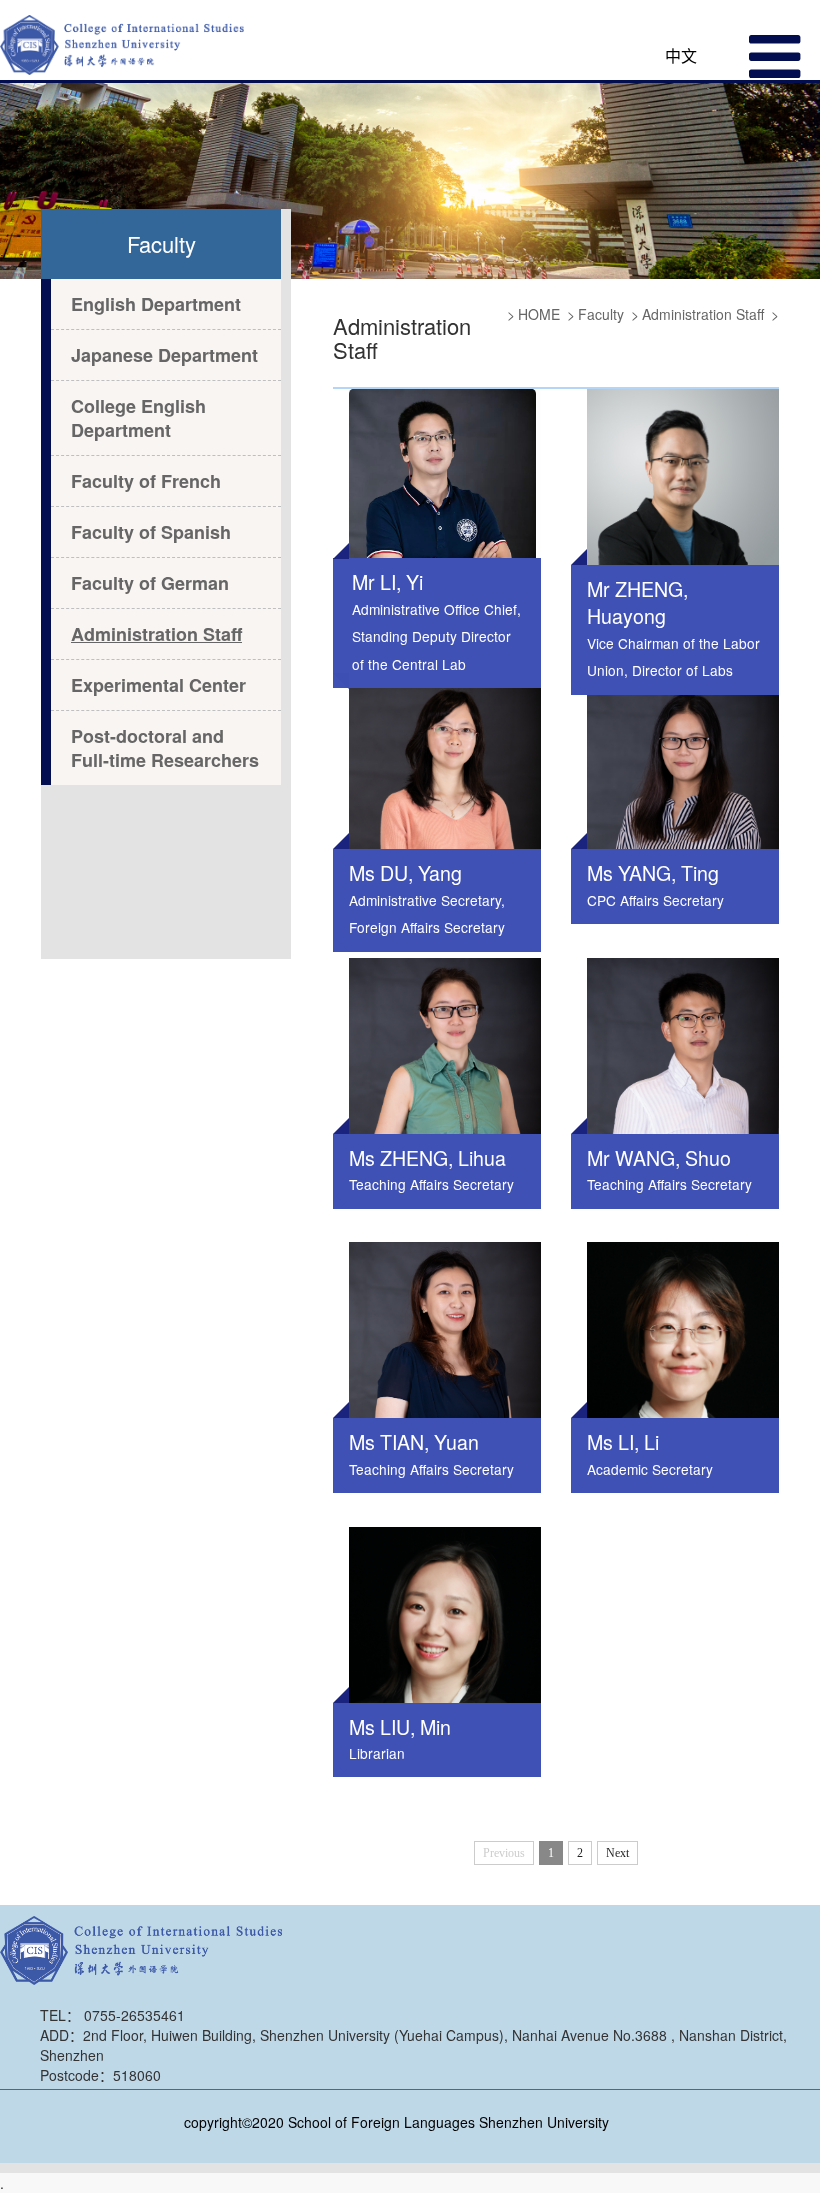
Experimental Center (158, 685)
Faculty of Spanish (151, 532)
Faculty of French (146, 481)
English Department (156, 304)
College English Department (138, 418)
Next (617, 1853)
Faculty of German (150, 583)
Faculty (601, 314)
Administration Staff (156, 634)
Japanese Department (164, 355)
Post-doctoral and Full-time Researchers (165, 748)
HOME (539, 314)
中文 (681, 55)
